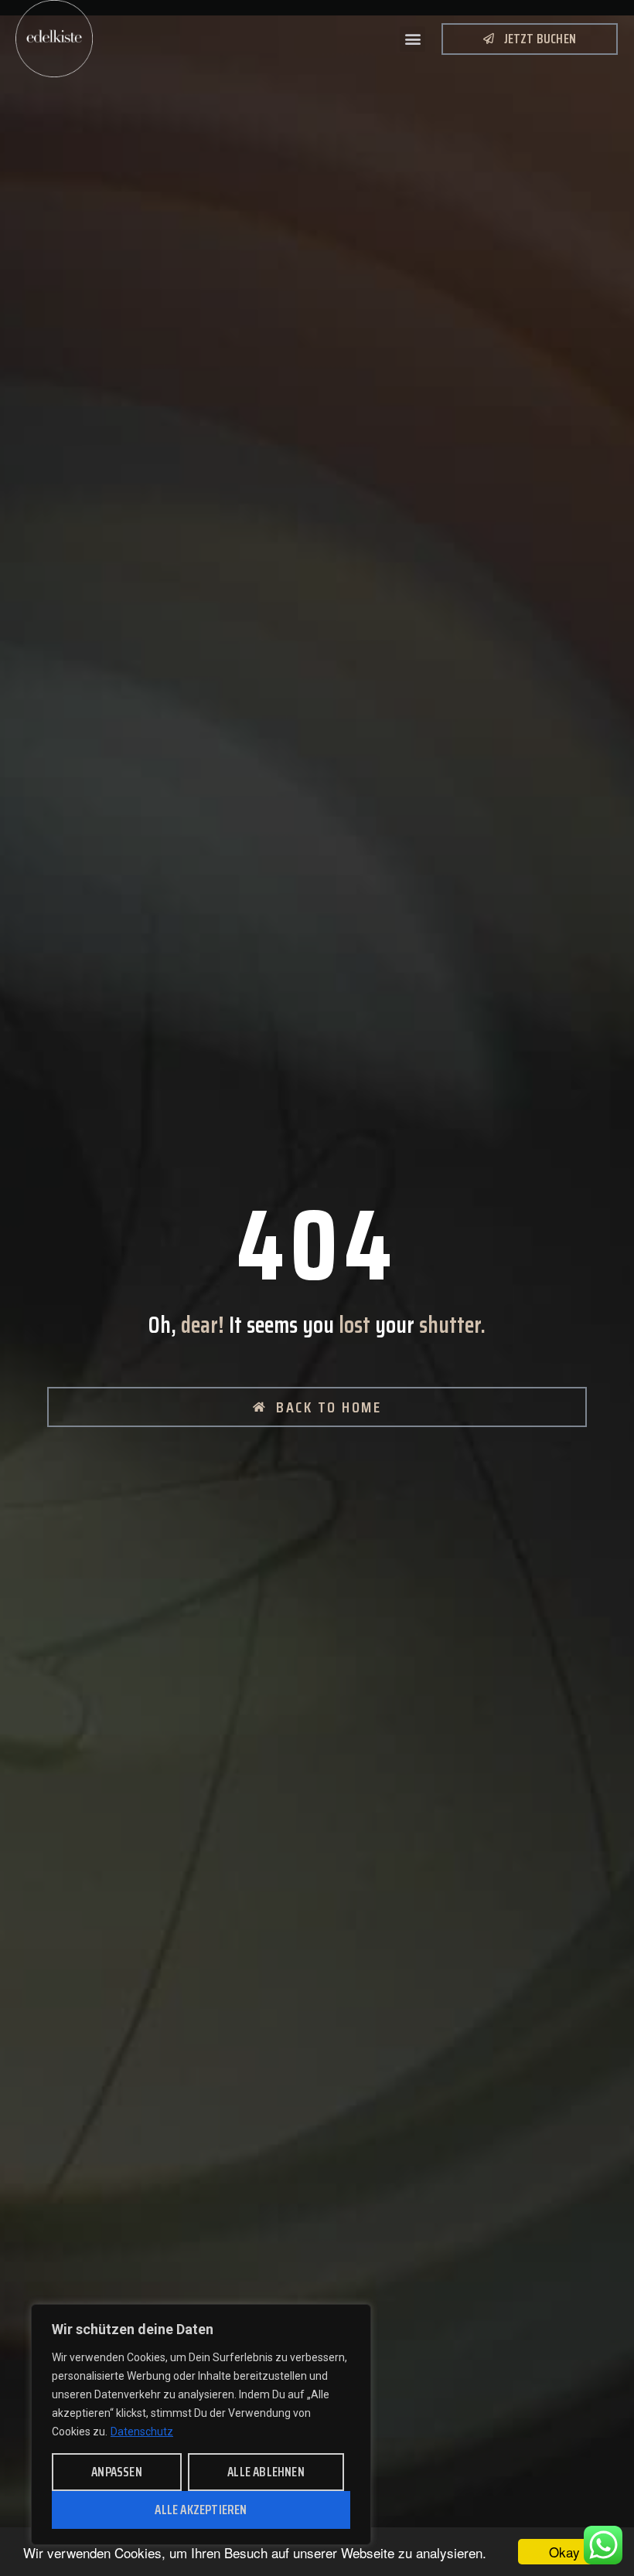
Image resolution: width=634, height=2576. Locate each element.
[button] (412, 39)
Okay (564, 2552)
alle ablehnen (266, 2472)
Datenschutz (142, 2432)
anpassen (117, 2472)
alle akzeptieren (201, 2510)
